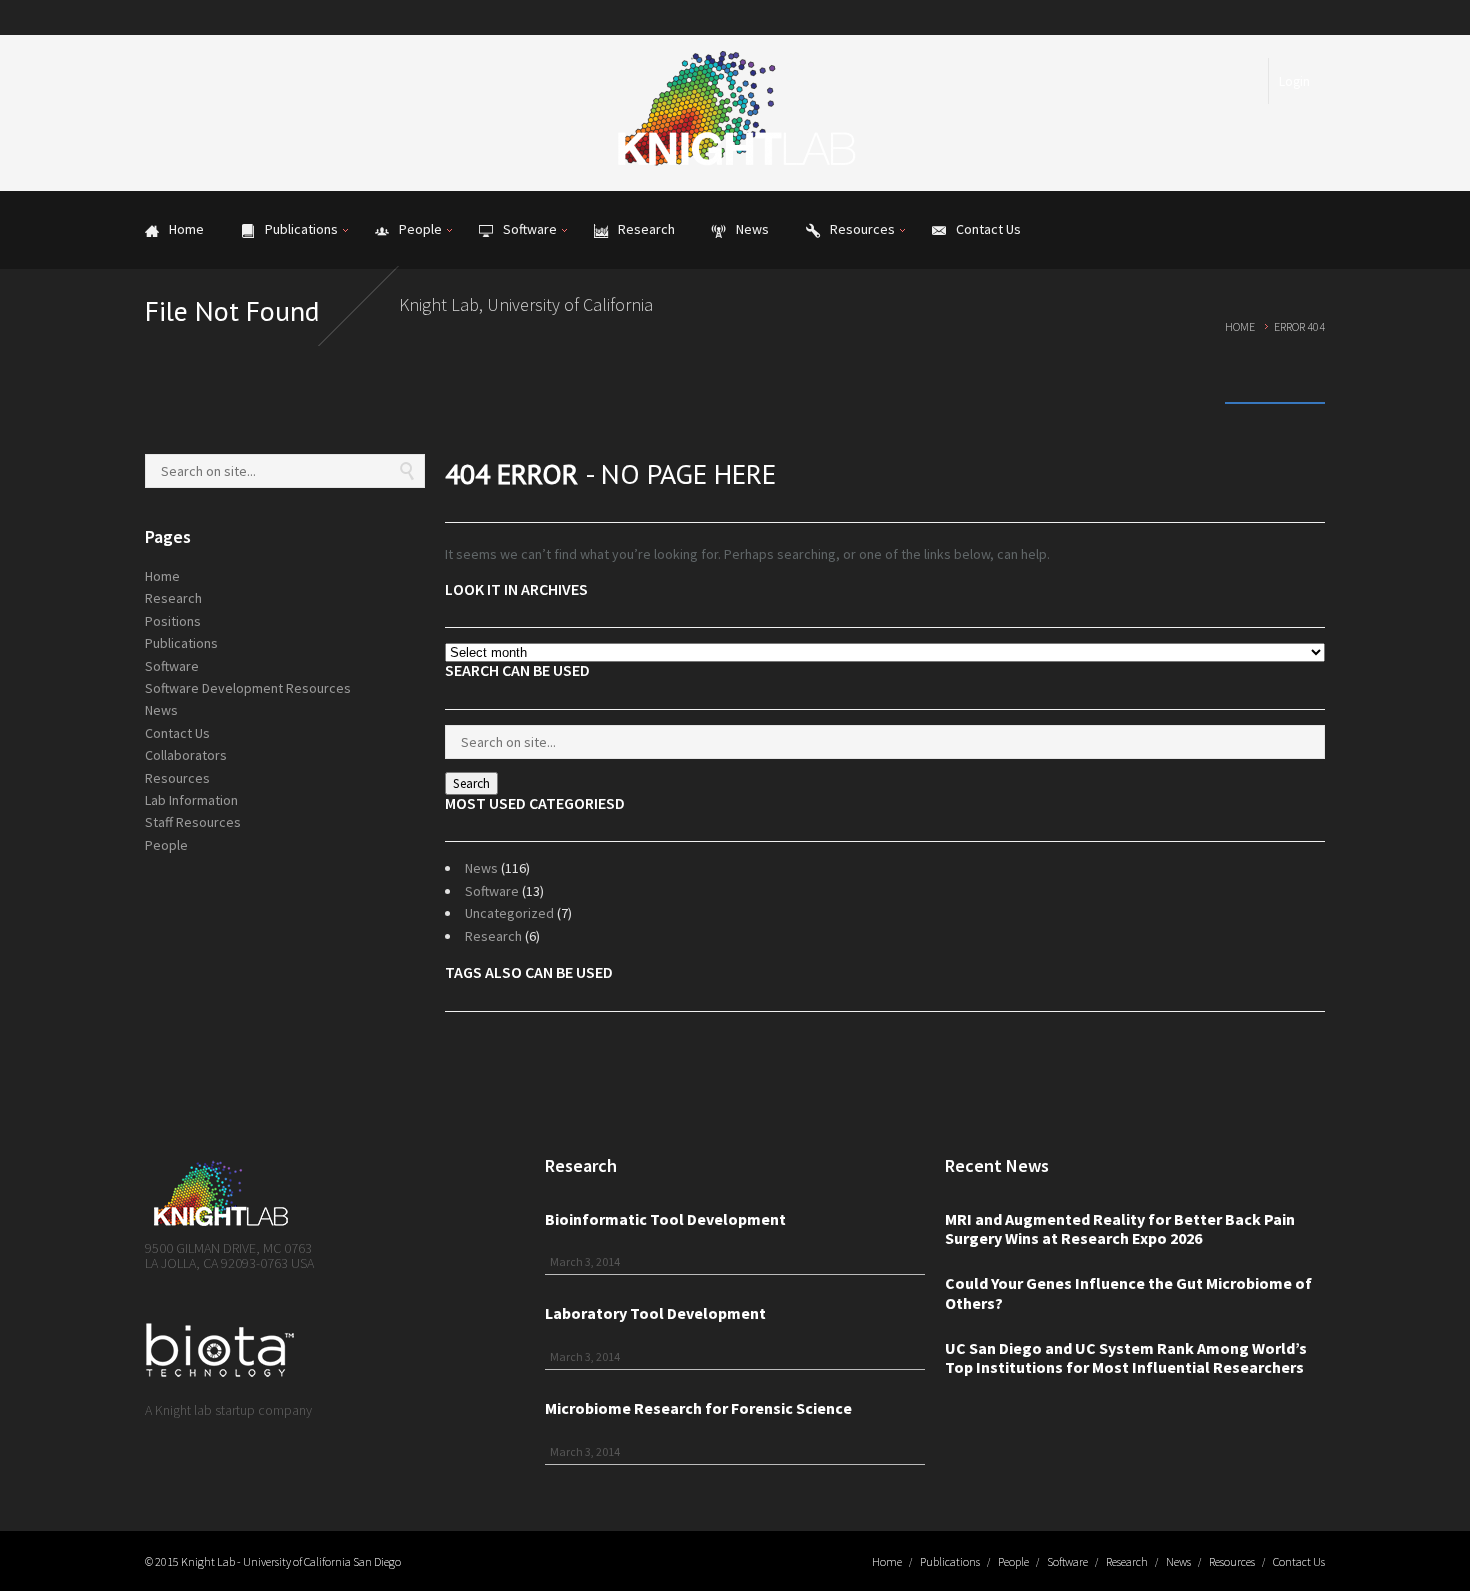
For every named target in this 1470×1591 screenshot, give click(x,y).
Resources (177, 778)
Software (492, 891)
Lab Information (191, 800)
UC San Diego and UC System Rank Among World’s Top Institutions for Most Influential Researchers (1126, 1358)
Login (1294, 81)
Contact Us (177, 733)
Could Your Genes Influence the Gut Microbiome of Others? (1128, 1293)
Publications (181, 643)
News (481, 868)
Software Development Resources (248, 688)
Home (1240, 326)
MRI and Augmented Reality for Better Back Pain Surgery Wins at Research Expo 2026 (1120, 1229)
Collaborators (186, 755)
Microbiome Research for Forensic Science (698, 1408)
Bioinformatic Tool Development (665, 1219)
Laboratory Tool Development (655, 1313)
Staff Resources (193, 822)
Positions (173, 621)
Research (493, 936)
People (166, 845)
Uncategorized (509, 913)
